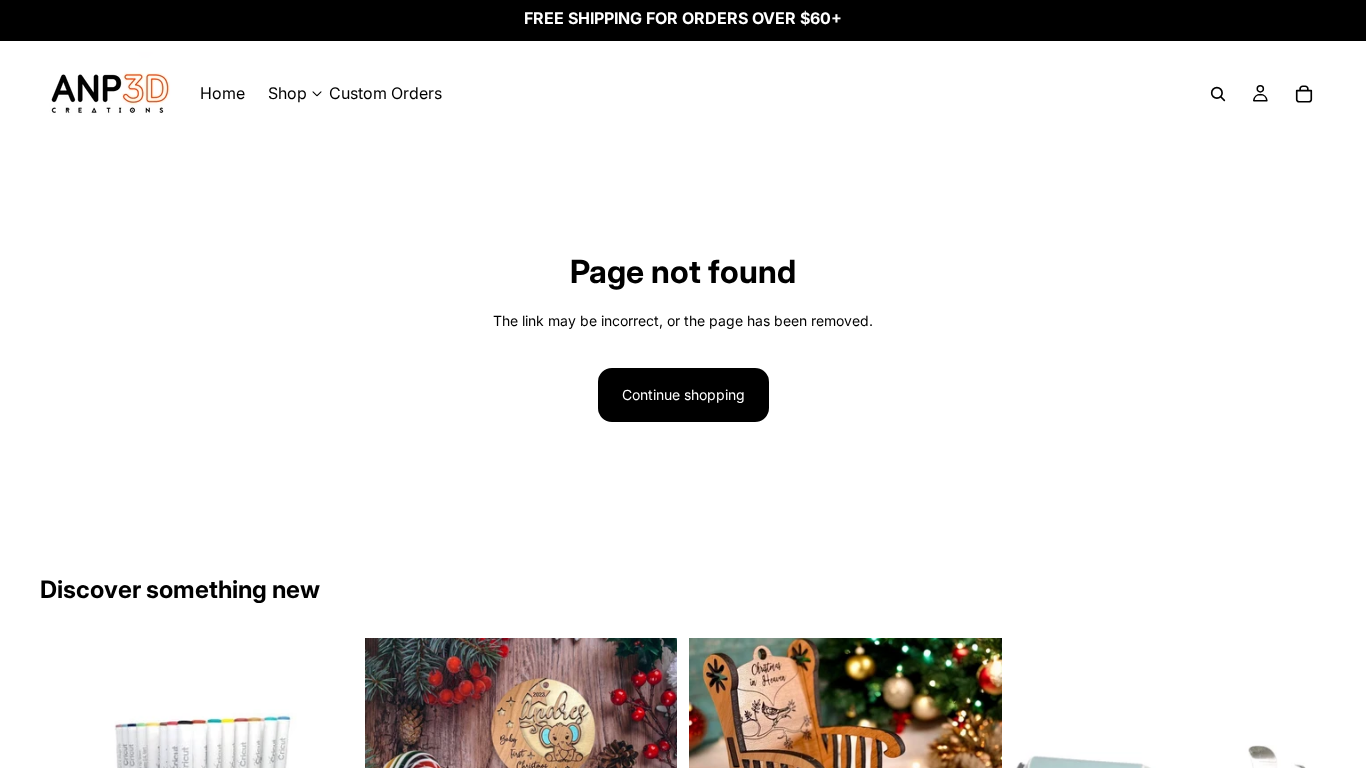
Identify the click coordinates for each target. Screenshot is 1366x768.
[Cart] (1304, 94)
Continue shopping (683, 394)
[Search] (1218, 94)
